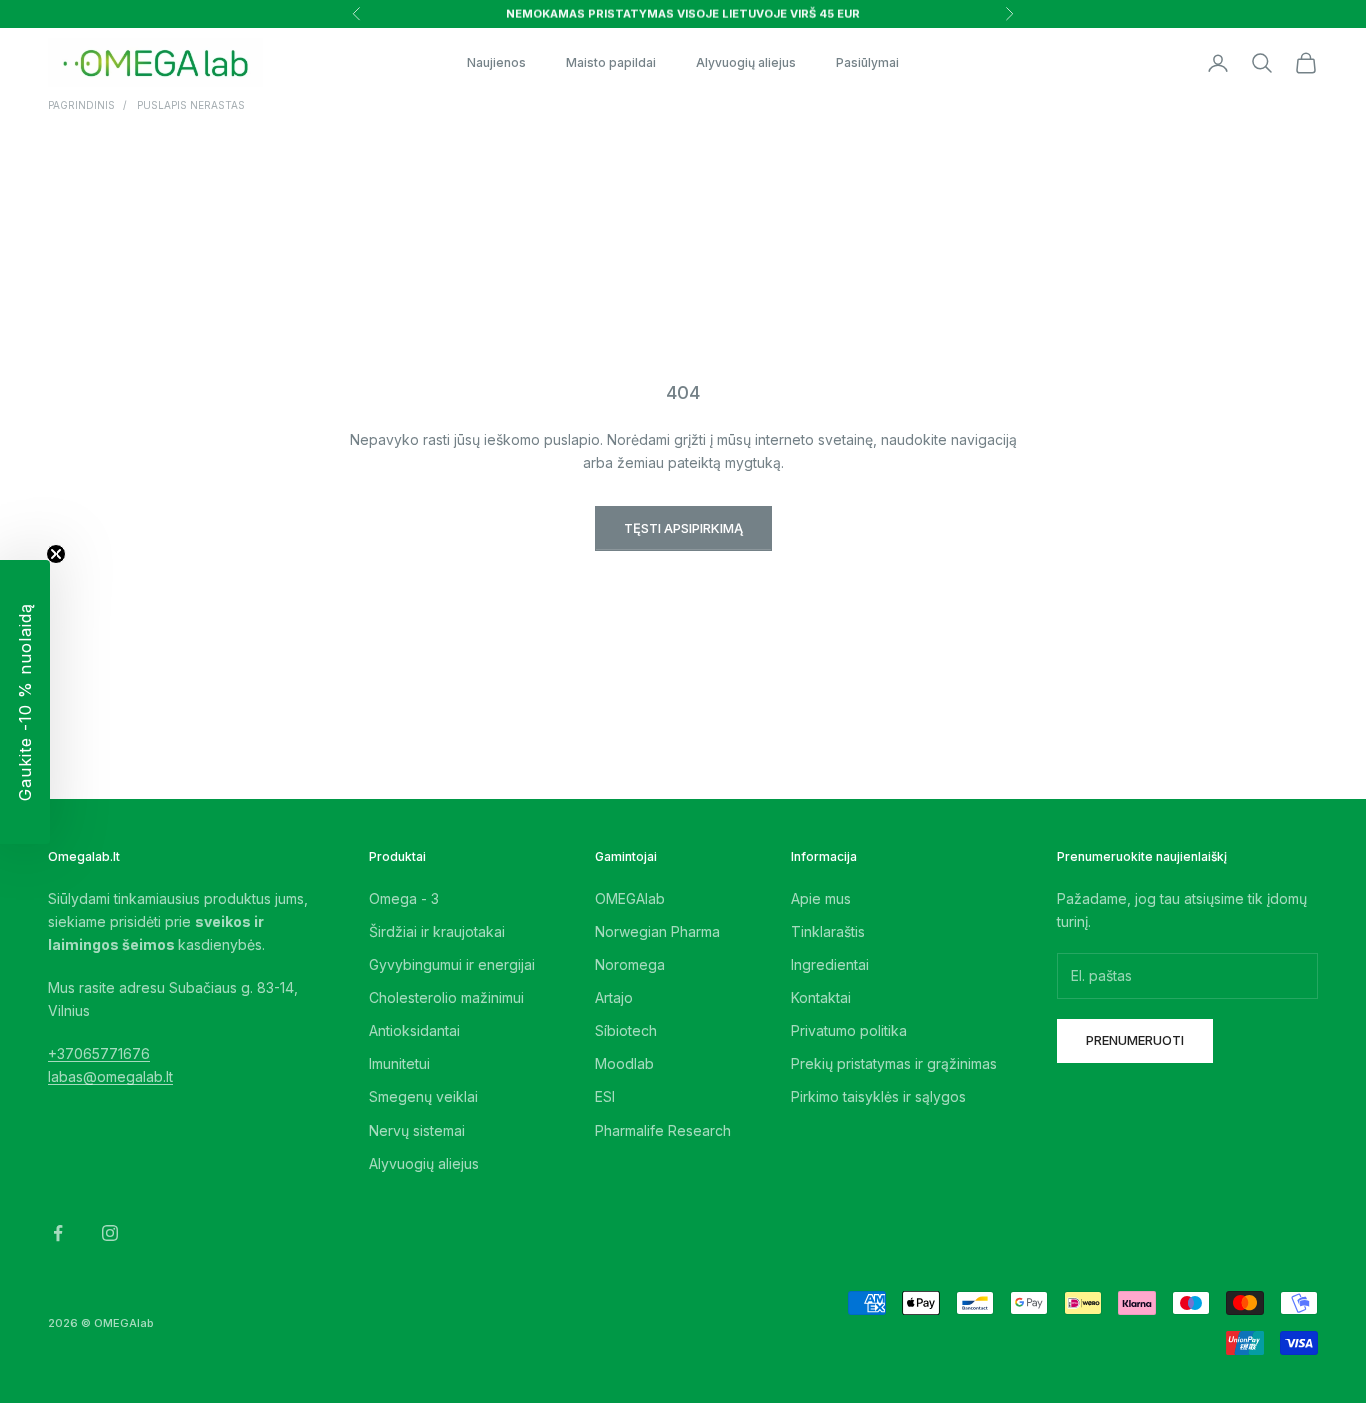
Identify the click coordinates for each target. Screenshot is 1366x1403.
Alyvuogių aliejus (746, 62)
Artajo (614, 997)
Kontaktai (821, 997)
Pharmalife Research (663, 1130)
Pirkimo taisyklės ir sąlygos (878, 1096)
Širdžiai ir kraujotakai (437, 931)
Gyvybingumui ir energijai (452, 964)
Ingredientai (830, 964)
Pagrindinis (81, 105)
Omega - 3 (404, 898)
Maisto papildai (611, 62)
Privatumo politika (849, 1030)
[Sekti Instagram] (110, 1233)
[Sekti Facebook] (58, 1233)
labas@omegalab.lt (110, 1076)
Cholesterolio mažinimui (446, 997)
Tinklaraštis (828, 931)
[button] (25, 702)
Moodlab (624, 1063)
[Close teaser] (56, 554)
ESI (605, 1096)
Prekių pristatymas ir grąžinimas (894, 1063)
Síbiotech (626, 1030)
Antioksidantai (414, 1030)
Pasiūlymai (867, 62)
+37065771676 (99, 1053)
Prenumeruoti (1135, 1040)
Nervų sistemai (417, 1130)
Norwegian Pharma (657, 931)
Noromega (630, 964)
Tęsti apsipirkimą (683, 528)
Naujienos (496, 62)
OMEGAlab (630, 898)
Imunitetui (399, 1063)
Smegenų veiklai (423, 1096)
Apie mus (821, 898)
